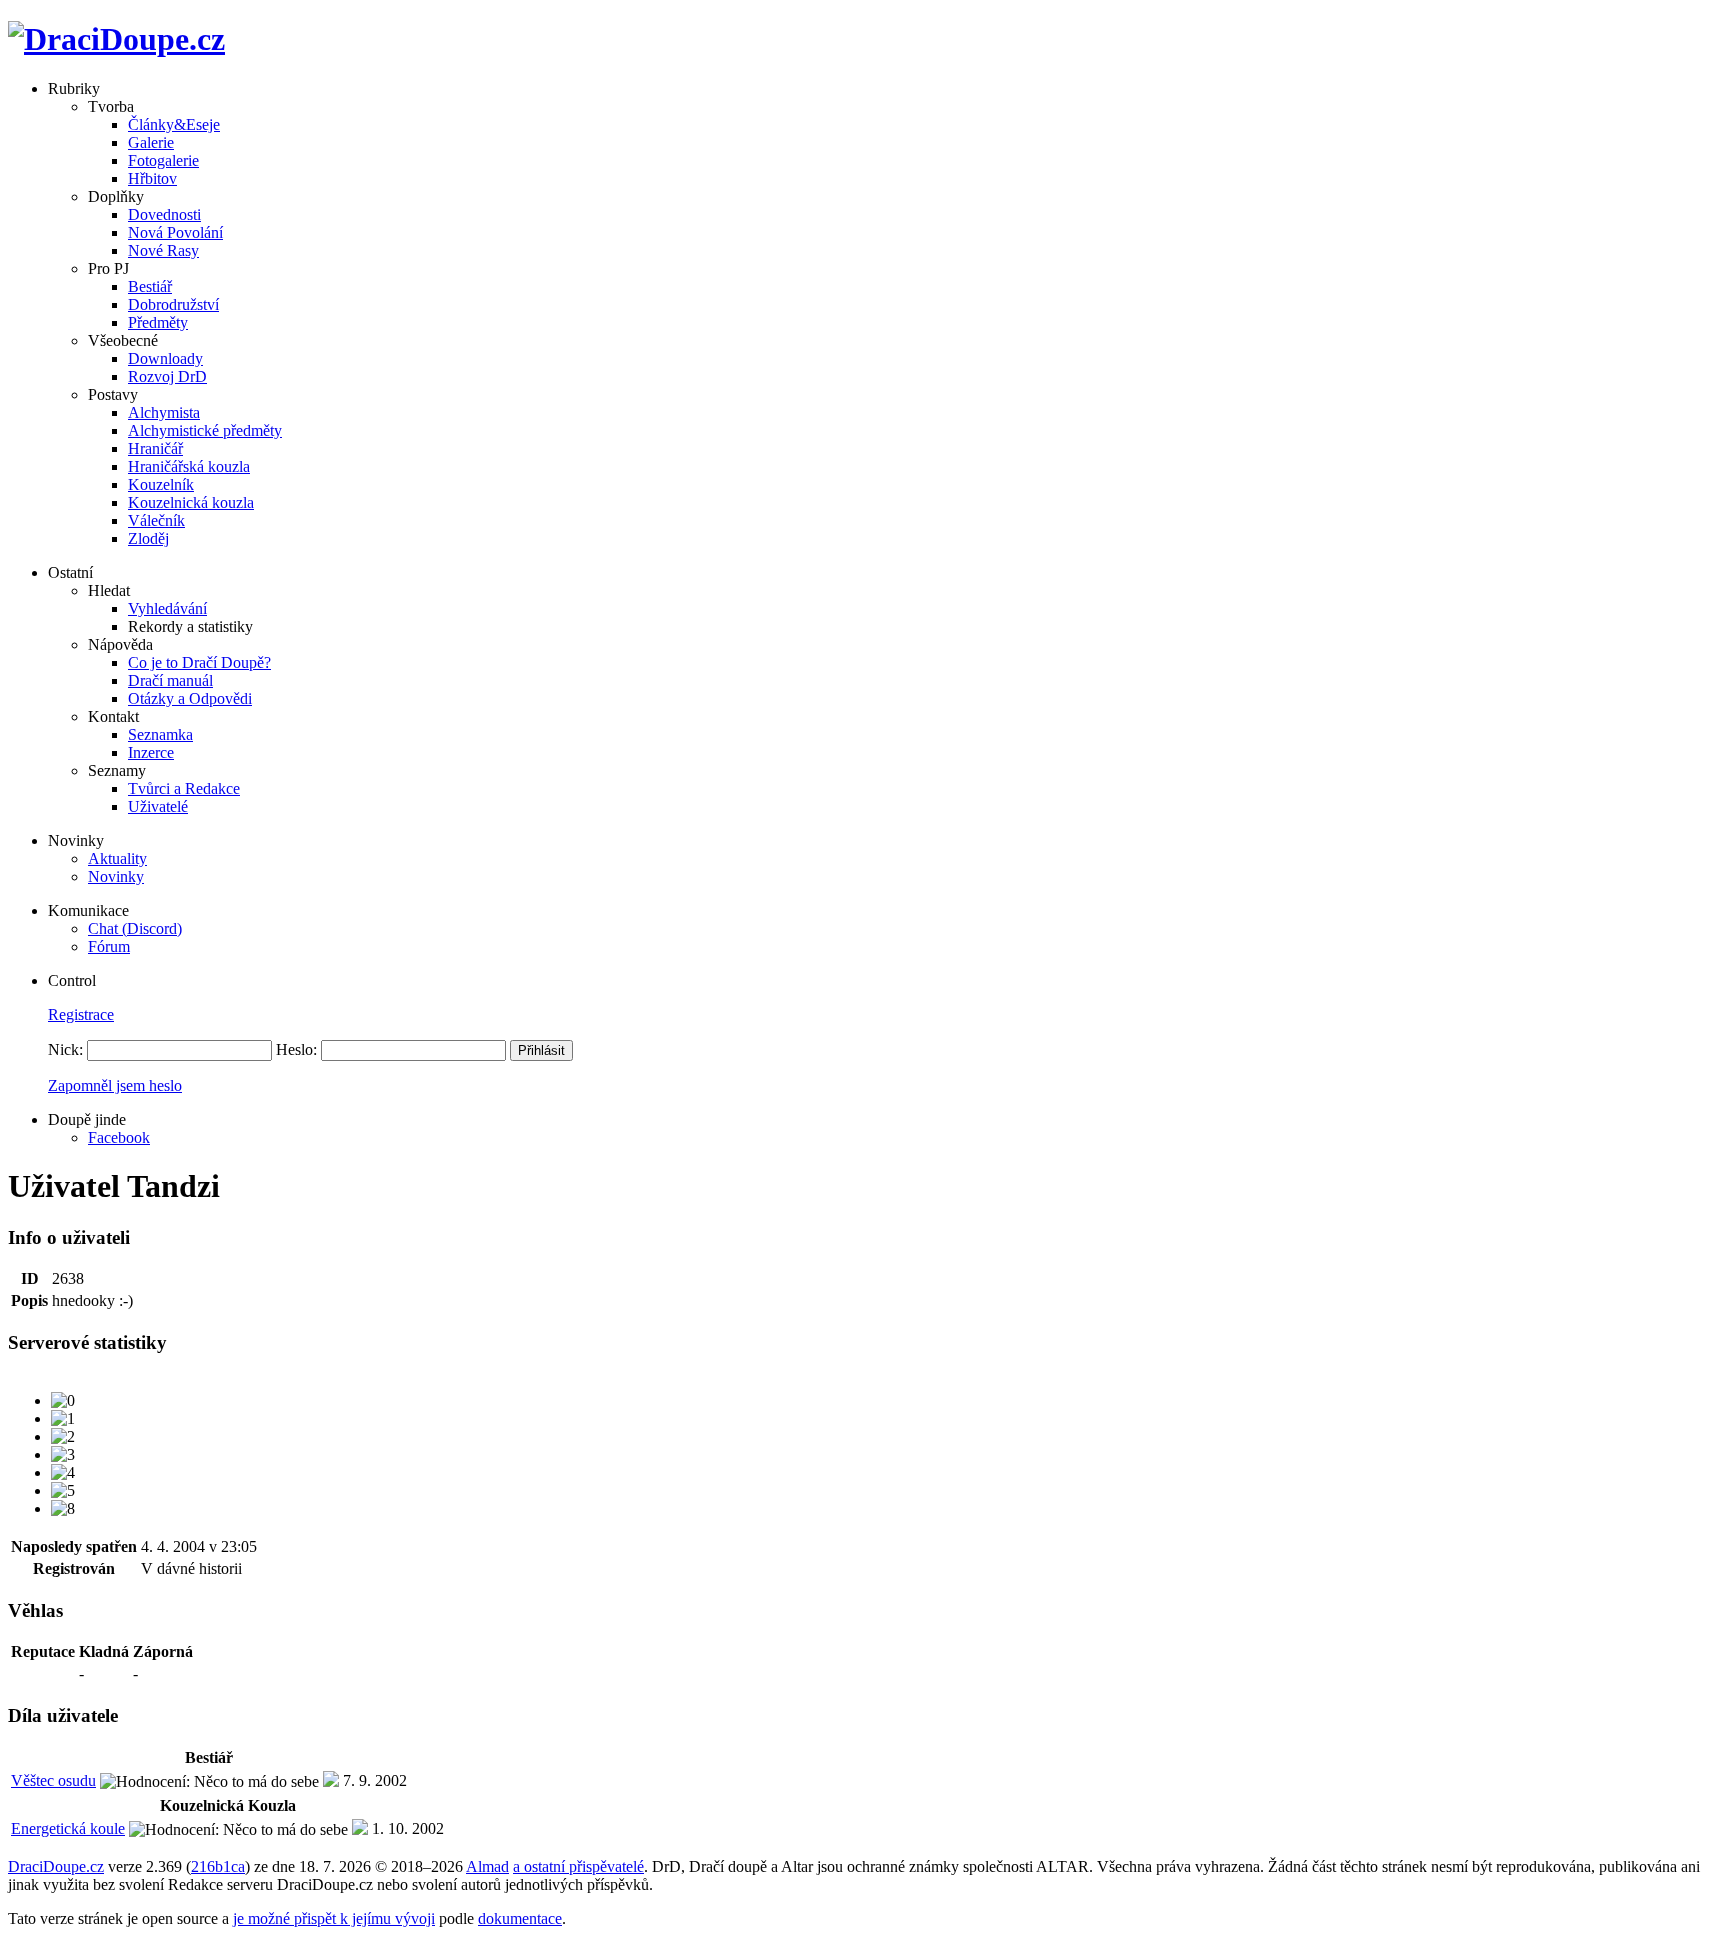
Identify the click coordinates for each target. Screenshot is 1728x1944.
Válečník (156, 520)
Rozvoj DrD (167, 376)
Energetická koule (68, 1828)
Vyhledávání (167, 608)
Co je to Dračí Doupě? (199, 662)
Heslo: (296, 1049)
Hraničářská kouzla (189, 466)
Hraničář (155, 448)
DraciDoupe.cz (56, 1866)
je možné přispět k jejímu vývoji (334, 1918)
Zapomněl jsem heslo (115, 1085)
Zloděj (148, 538)
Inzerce (151, 752)
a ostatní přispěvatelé (578, 1866)
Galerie (151, 142)
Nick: (65, 1049)
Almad (487, 1866)
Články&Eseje (174, 124)
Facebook (119, 1137)
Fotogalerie (163, 160)
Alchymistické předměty (205, 430)
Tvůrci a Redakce (184, 788)
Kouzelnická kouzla (191, 502)
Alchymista (164, 412)
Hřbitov (152, 178)
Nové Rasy (163, 250)
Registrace (81, 1014)
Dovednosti (164, 214)
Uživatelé (158, 806)
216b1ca (218, 1866)
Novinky (116, 876)
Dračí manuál (170, 680)
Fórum (109, 946)
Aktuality (117, 858)
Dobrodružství (173, 304)
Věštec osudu (53, 1780)
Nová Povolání (175, 232)
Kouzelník (161, 484)
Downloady (165, 358)
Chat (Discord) (135, 928)
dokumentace (520, 1918)
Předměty (158, 322)
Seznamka (160, 734)
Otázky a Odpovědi (190, 698)
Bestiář (150, 286)
